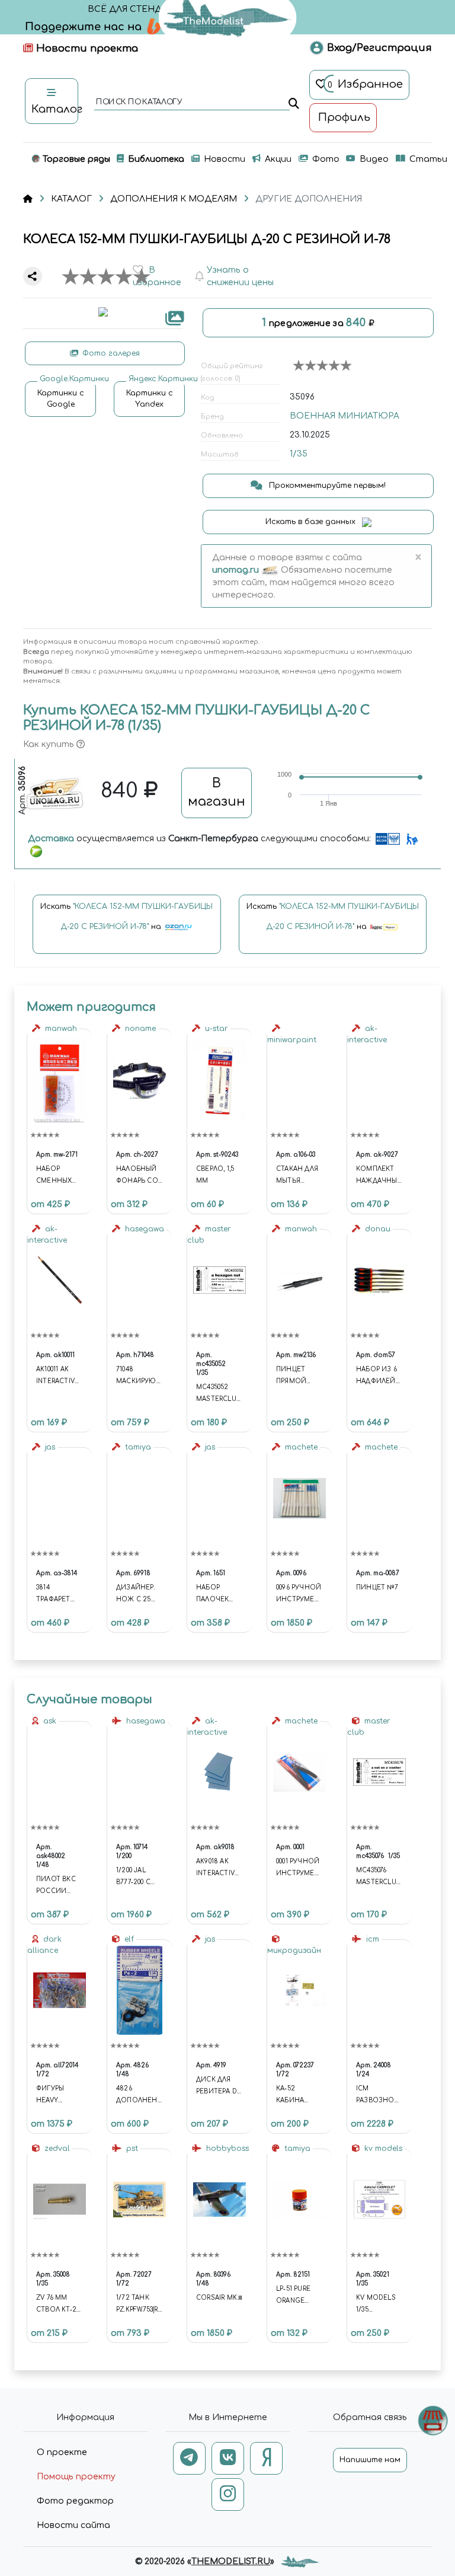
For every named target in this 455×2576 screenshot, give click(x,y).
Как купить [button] (50, 744)
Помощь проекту (76, 2477)
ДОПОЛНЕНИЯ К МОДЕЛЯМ (174, 199)
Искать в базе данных (312, 522)
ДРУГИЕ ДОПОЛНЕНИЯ (309, 199)
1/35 (299, 454)
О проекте (62, 2452)
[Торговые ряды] (433, 2420)
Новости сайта (73, 2525)
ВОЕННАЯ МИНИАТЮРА (345, 416)
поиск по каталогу (138, 103)
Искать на (126, 917)
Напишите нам (370, 2460)
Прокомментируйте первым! (326, 486)
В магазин (217, 793)
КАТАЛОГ (71, 199)
